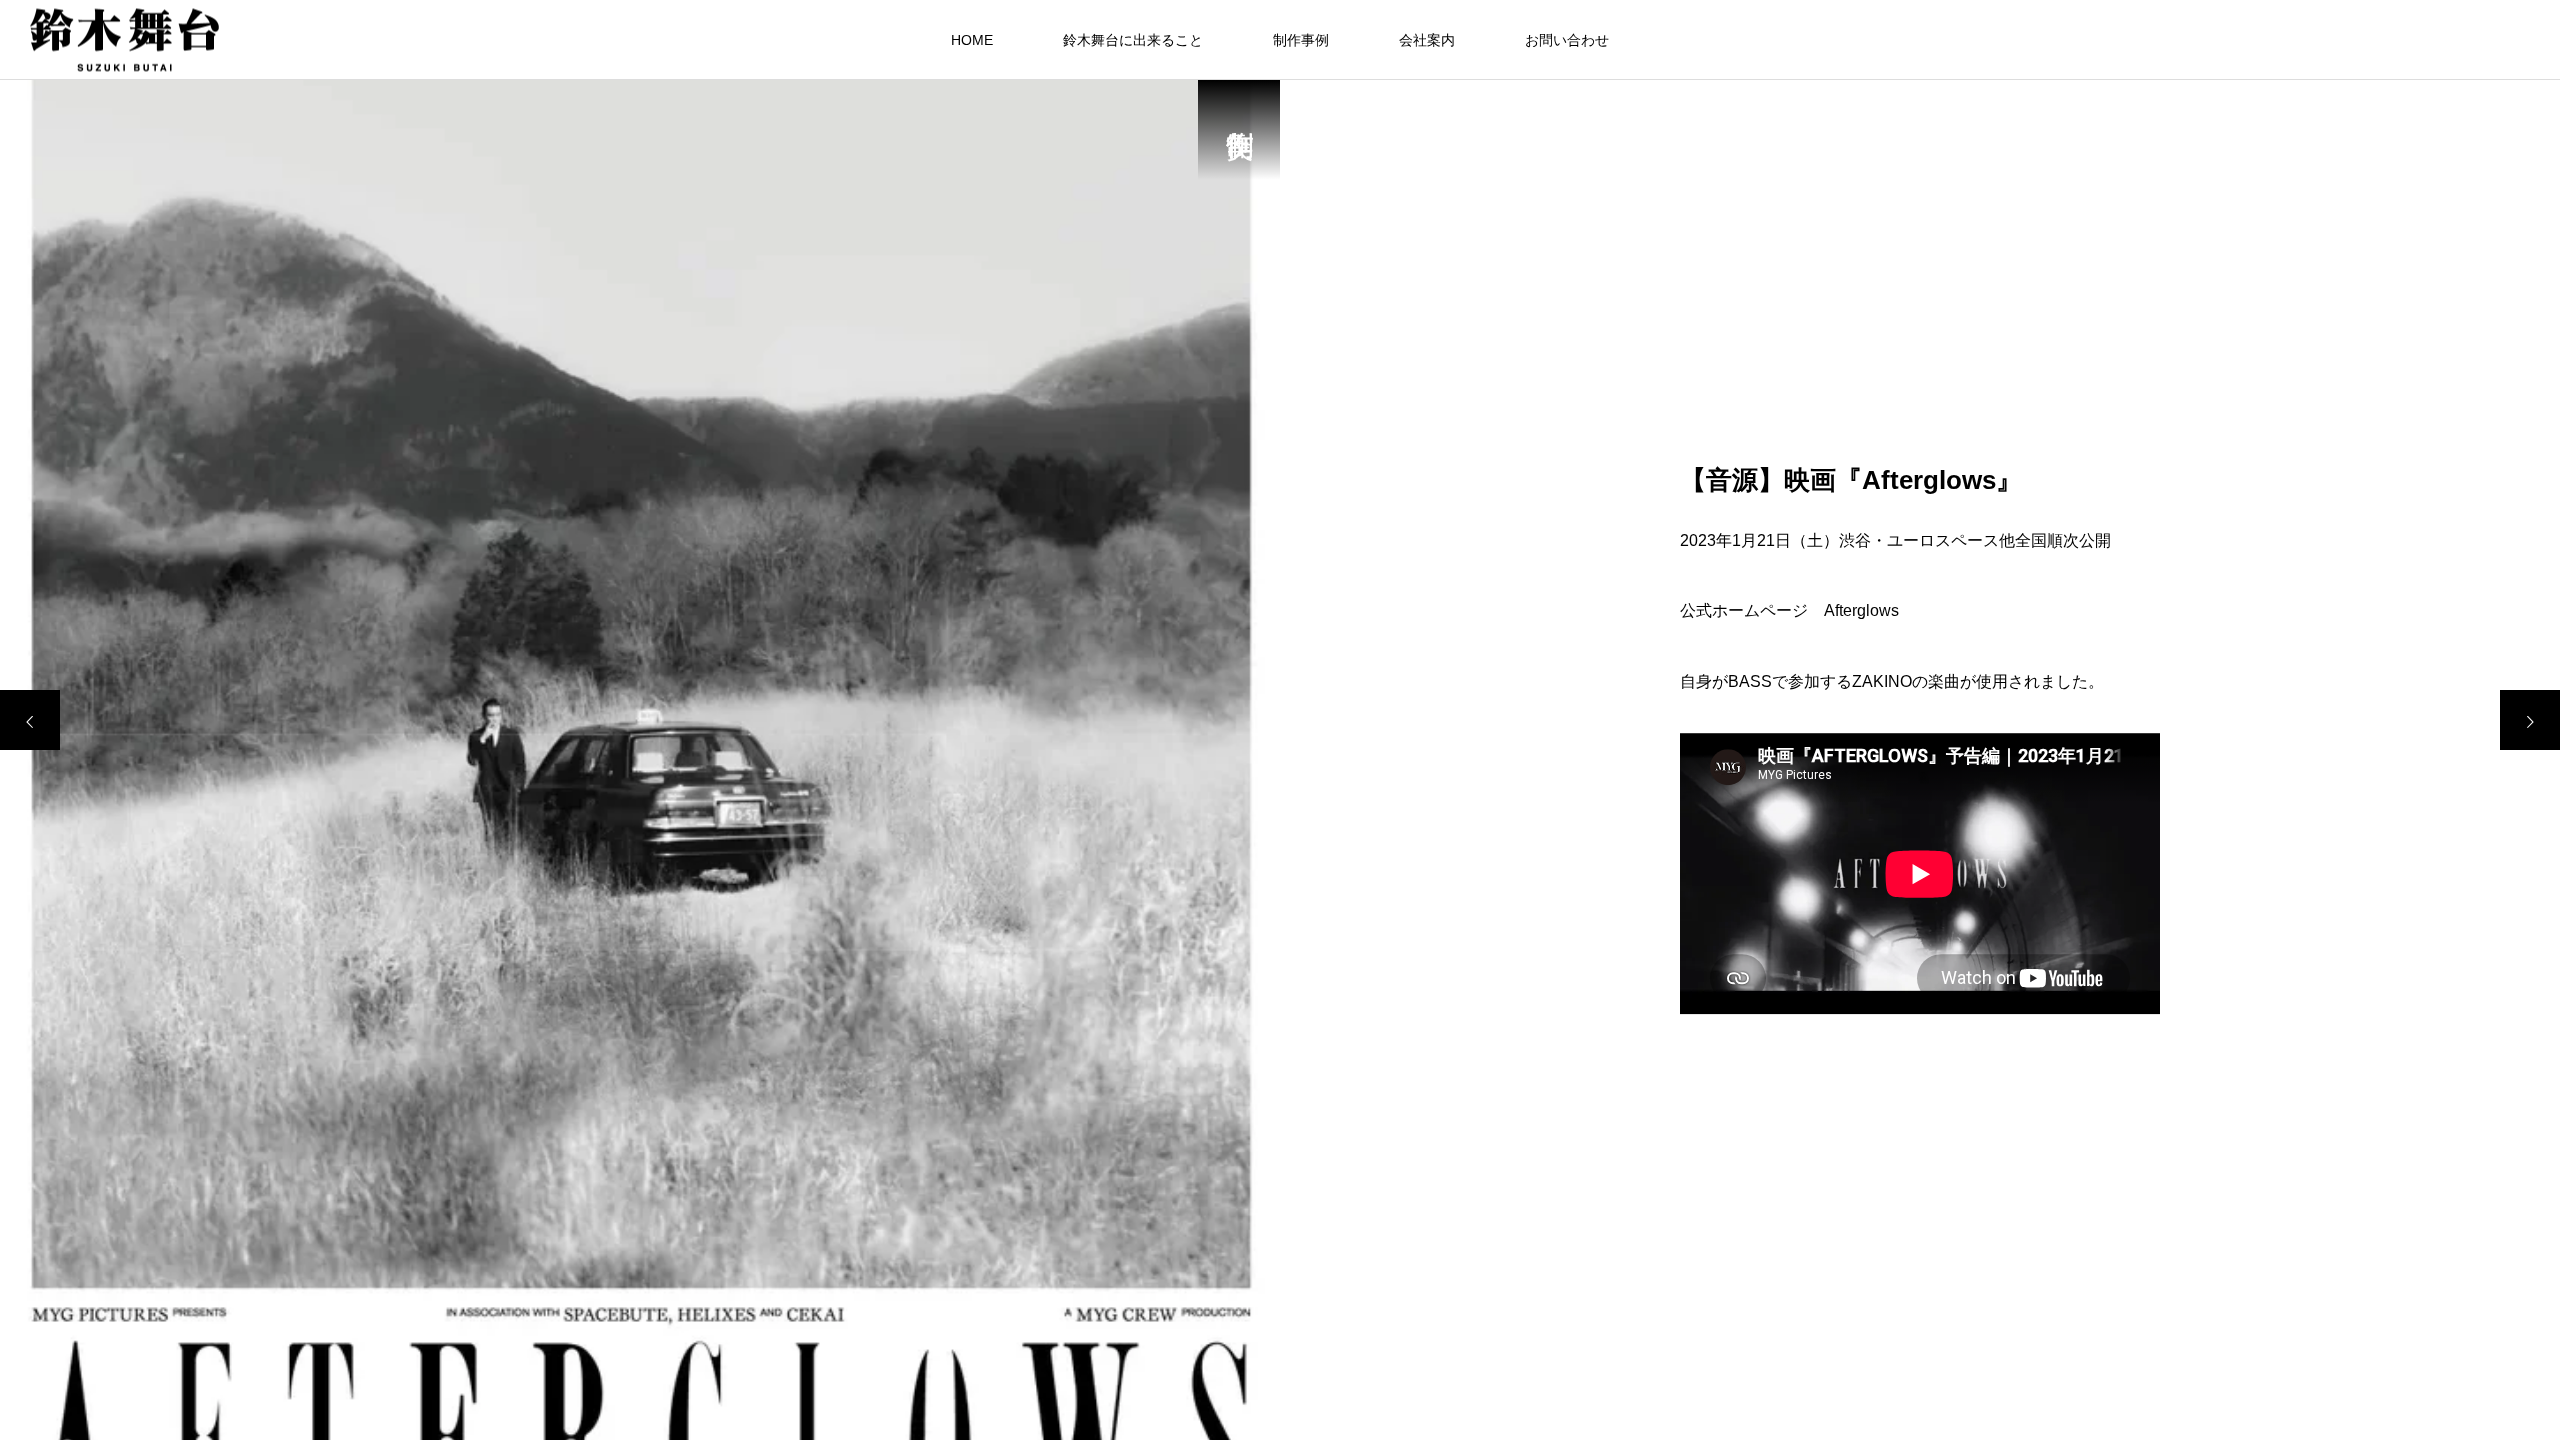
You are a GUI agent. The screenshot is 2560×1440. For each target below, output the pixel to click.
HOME (972, 40)
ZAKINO (1882, 681)
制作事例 (1301, 40)
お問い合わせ (1567, 40)
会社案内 (1427, 40)
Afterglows (1861, 611)
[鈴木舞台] (124, 39)
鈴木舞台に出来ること (1133, 40)
